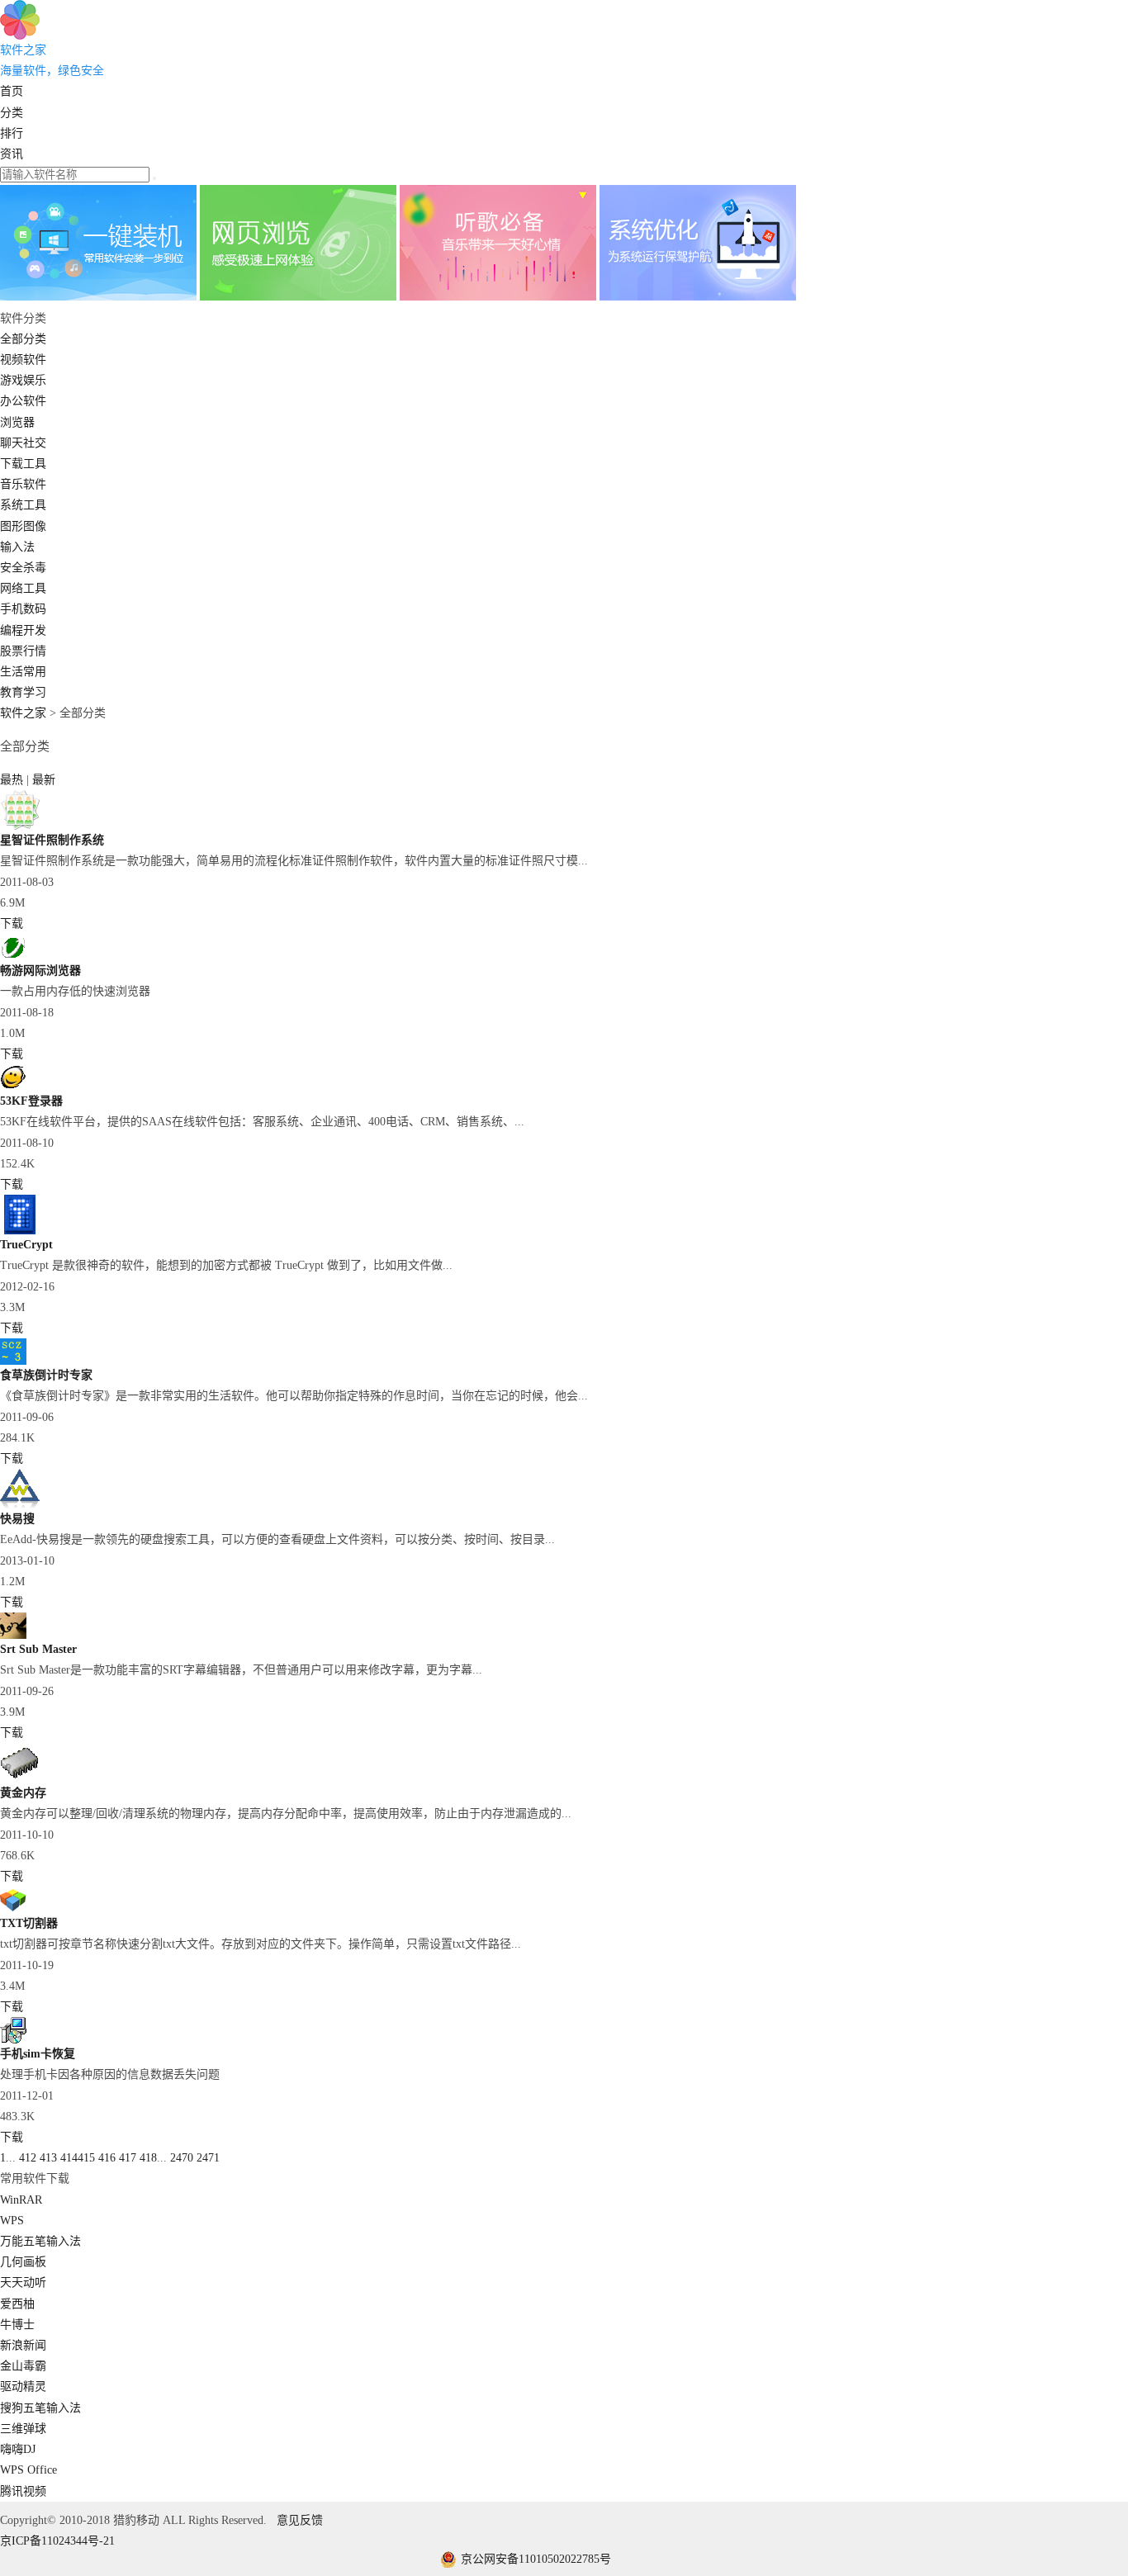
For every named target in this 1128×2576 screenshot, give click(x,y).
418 (148, 2158)
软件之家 (23, 713)
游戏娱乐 (23, 380)
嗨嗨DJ (18, 2449)
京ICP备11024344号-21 (57, 2541)
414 (69, 2158)
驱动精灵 (23, 2387)
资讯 (12, 154)
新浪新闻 (23, 2345)
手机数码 (23, 609)
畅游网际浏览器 (40, 971)
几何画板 (23, 2262)
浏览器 (17, 422)
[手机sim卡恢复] (13, 2040)
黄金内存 (23, 1793)
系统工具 (23, 505)
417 (128, 2158)
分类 (12, 113)
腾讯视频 (23, 2491)
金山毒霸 (23, 2366)
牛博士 (17, 2325)
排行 (12, 133)
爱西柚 (17, 2304)
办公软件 (23, 401)
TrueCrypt (26, 1245)
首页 (12, 91)
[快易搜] (20, 1505)
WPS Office (28, 2470)
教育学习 (23, 692)
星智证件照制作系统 (52, 840)
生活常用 (23, 672)
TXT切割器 (29, 1923)
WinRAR (21, 2200)
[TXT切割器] (13, 1909)
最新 (44, 780)
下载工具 (23, 464)
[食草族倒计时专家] (13, 1361)
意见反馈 (300, 2520)
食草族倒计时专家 (46, 1375)
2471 (208, 2158)
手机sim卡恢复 (38, 2054)
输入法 (17, 547)
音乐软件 (23, 484)
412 (28, 2158)
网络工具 (23, 588)
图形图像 (23, 526)
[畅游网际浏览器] (13, 957)
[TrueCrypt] (20, 1231)
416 (107, 2158)
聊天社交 (23, 443)
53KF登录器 (31, 1101)
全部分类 (23, 339)
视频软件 (23, 360)
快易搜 (17, 1519)
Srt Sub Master (38, 1649)
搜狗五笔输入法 (40, 2408)
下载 (12, 923)
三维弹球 (23, 2429)
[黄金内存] (20, 1779)
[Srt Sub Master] (13, 1635)
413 (48, 2158)
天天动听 (23, 2282)
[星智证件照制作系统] (20, 826)
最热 (13, 780)
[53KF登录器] (13, 1087)
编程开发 (23, 630)
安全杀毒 (23, 568)
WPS (12, 2221)
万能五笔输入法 (40, 2241)
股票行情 (23, 651)
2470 (182, 2158)
